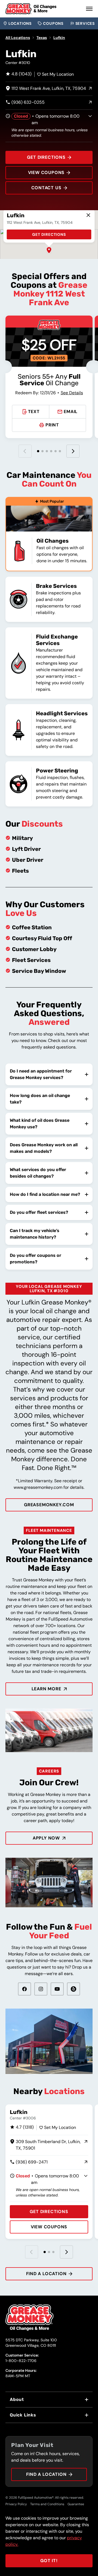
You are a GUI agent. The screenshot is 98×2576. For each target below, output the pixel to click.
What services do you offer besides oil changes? (38, 1173)
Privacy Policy (16, 2504)
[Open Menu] (89, 9)
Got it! (49, 2561)
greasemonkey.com (49, 1505)
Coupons (53, 23)
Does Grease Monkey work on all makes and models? (44, 1148)
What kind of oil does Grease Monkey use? (40, 1124)
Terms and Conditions (47, 2504)
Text (34, 412)
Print (52, 425)
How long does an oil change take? (40, 1099)
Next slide (73, 451)
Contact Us (46, 188)
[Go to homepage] (31, 9)
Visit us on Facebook (24, 1989)
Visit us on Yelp (73, 1989)
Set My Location (58, 74)
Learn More (46, 1689)
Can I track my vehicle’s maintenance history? (35, 1234)
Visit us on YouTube (57, 1989)
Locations (20, 23)
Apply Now (46, 1838)
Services (85, 23)
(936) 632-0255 (25, 103)
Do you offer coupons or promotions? (36, 1259)
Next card (66, 2252)
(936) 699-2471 (29, 2162)
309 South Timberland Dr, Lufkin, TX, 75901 (45, 2145)
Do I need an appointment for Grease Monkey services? (41, 1074)
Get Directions (46, 157)
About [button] (17, 2399)
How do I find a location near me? (45, 1194)
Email (71, 412)
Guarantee (76, 2504)
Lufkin (59, 38)
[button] (49, 250)
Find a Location (46, 2274)
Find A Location (46, 2474)
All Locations (18, 38)
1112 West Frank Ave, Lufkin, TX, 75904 (46, 89)
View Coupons (46, 172)
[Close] (88, 215)
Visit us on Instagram (41, 1989)
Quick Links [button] (23, 2415)
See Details (72, 393)
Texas (42, 38)
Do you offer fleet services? (39, 1212)
